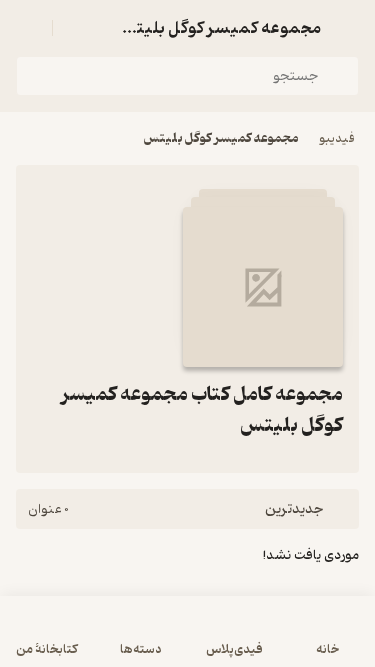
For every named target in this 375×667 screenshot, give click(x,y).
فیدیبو (337, 138)
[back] (347, 28)
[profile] (28, 28)
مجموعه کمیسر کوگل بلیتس (221, 138)
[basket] (77, 28)
